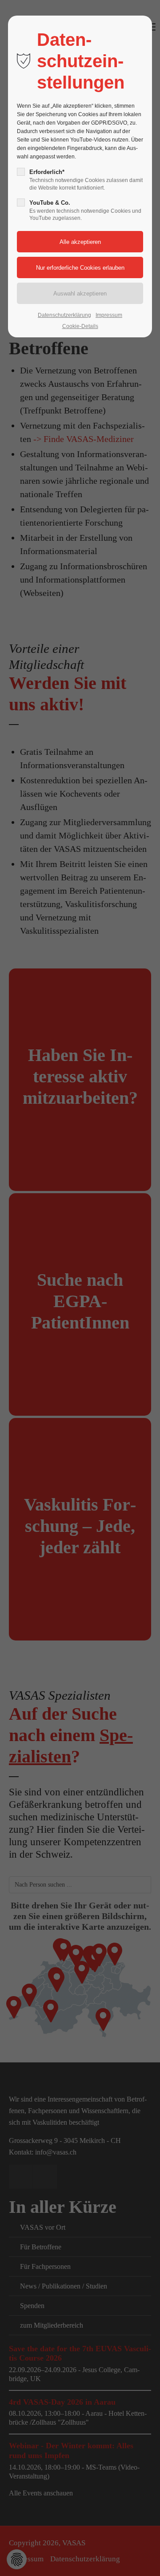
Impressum (109, 315)
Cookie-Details (80, 326)
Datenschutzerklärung (64, 315)
